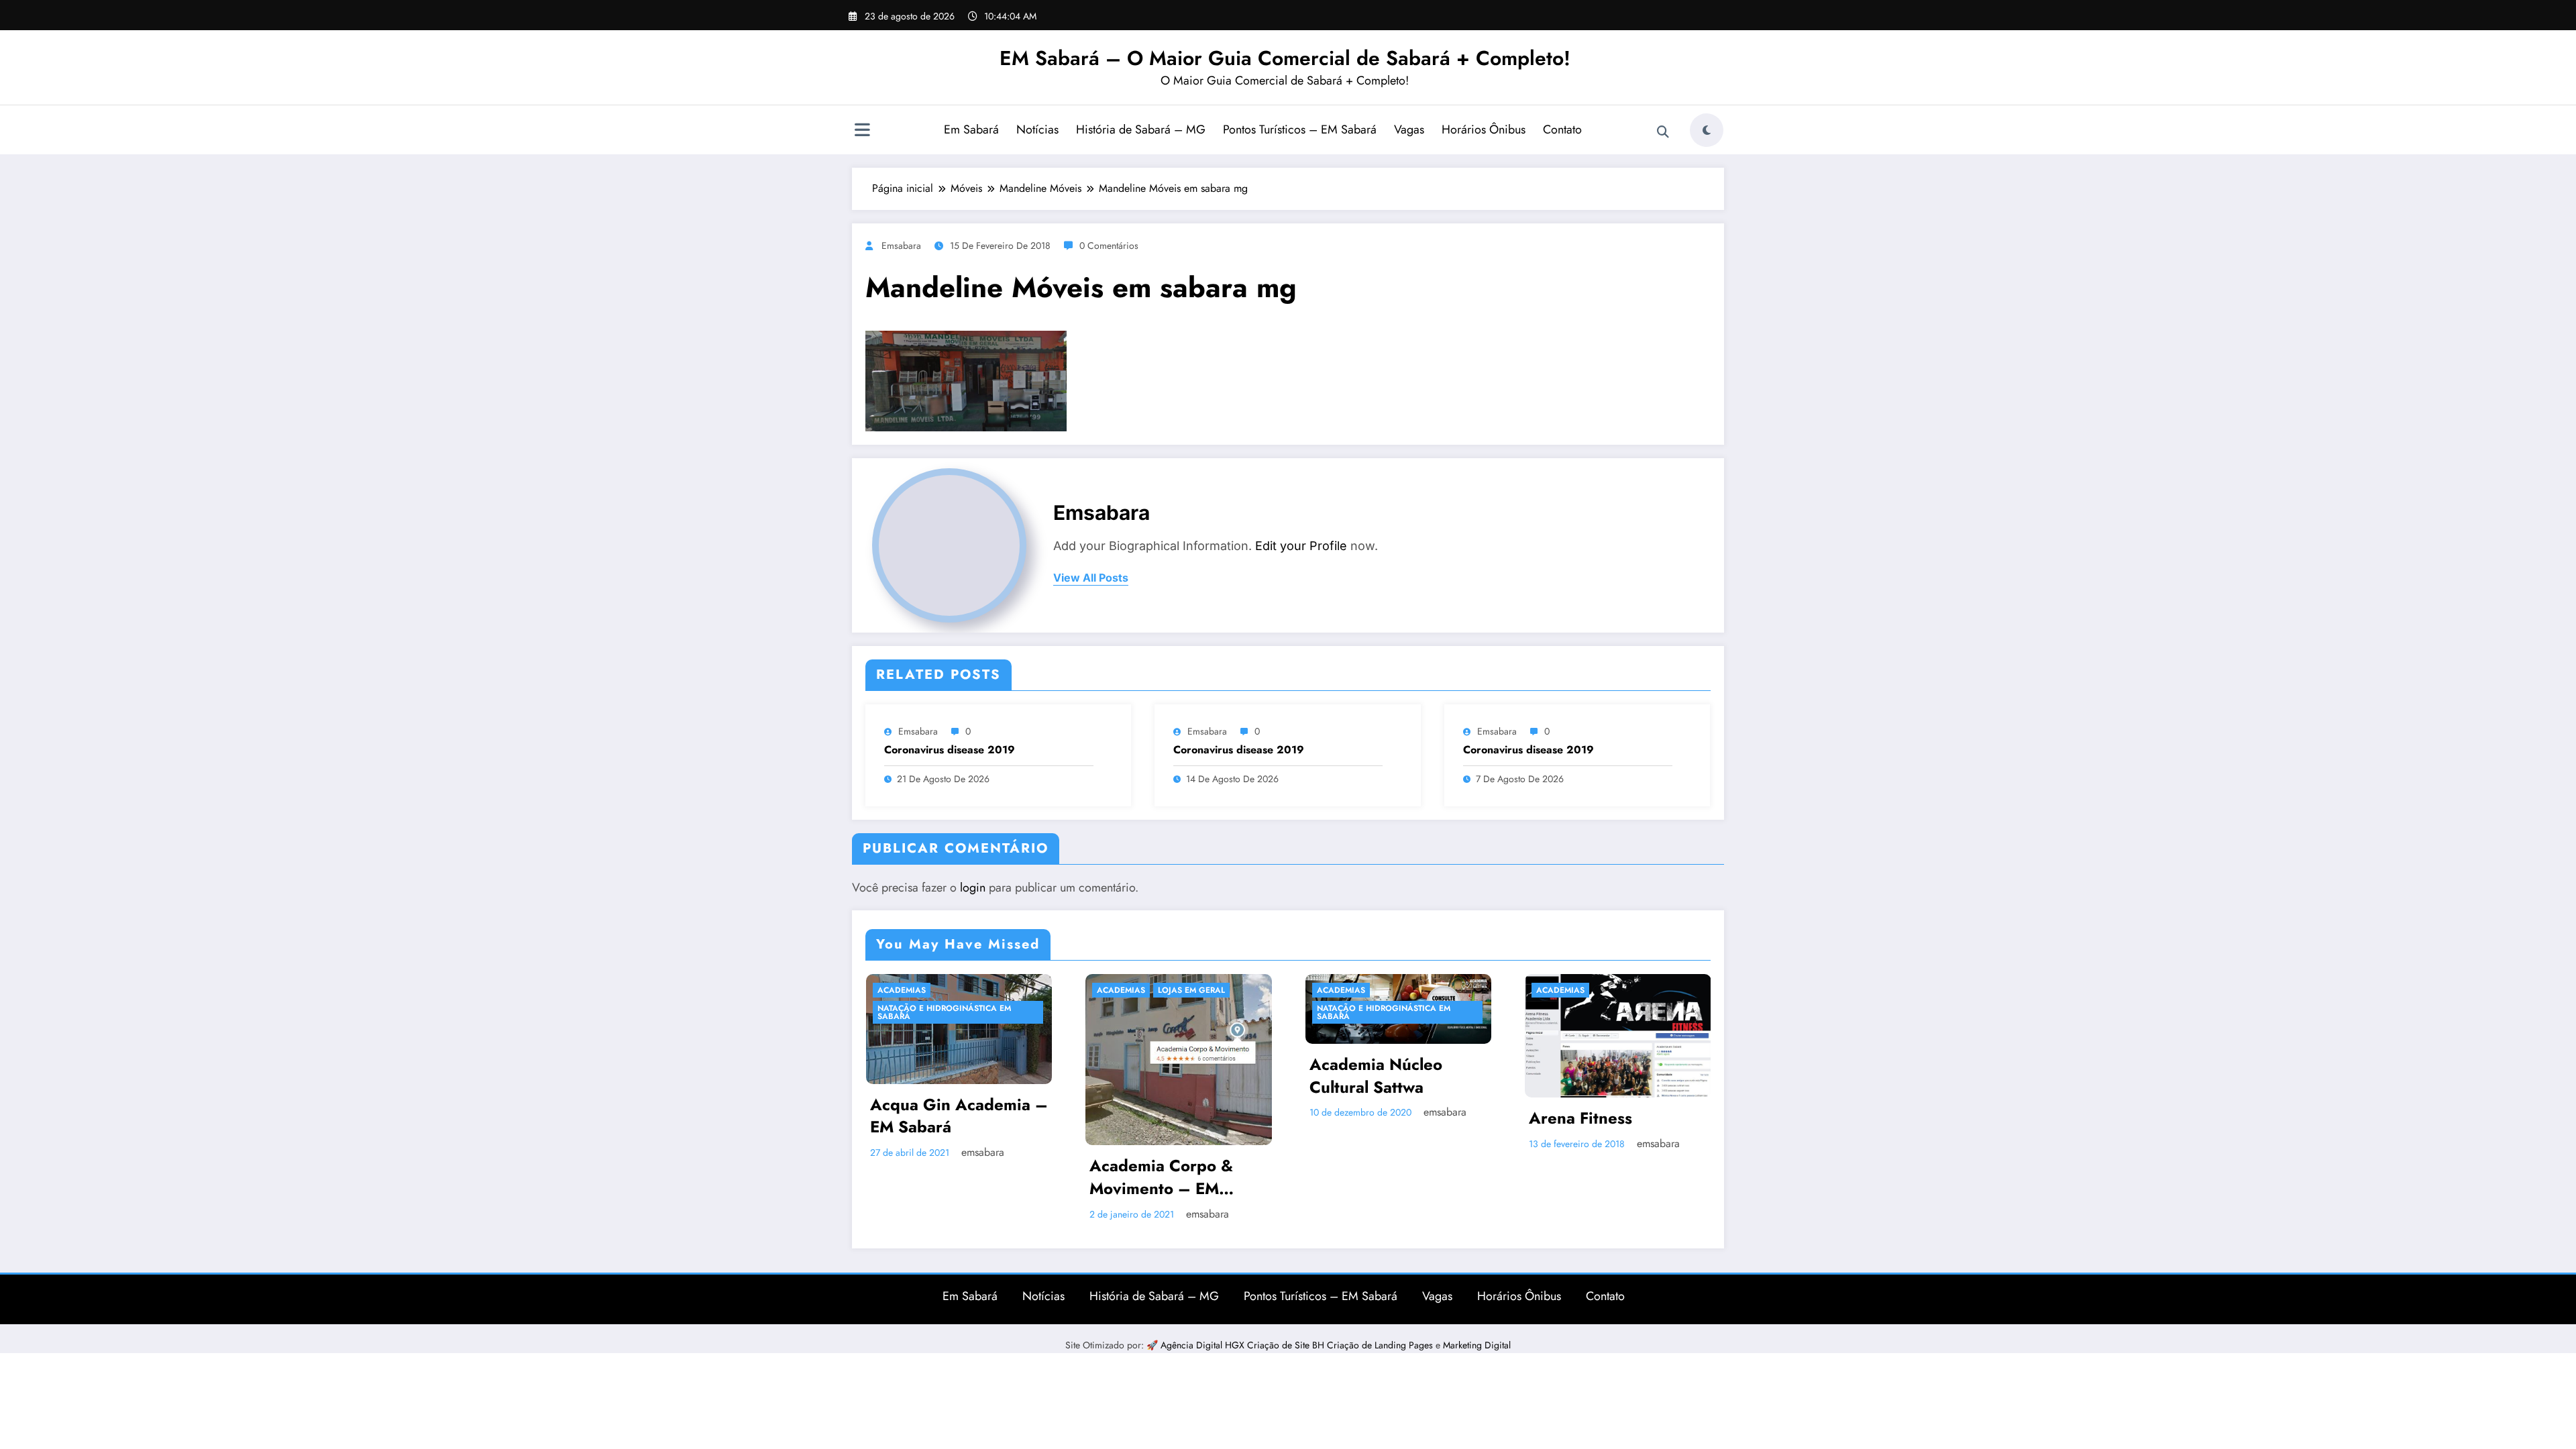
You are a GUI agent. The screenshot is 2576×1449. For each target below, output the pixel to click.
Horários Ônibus (1484, 129)
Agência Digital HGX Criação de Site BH (1244, 1345)
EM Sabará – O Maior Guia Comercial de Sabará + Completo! (1285, 58)
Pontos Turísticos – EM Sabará (1300, 129)
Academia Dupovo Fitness (1598, 1122)
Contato (1562, 129)
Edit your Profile (1301, 546)
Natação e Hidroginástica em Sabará (1164, 1012)
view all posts (1091, 578)
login (973, 888)
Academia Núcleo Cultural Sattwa (1156, 1076)
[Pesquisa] (1663, 132)
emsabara (901, 246)
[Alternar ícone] (862, 131)
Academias (901, 990)
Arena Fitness (1360, 1118)
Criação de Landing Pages (1381, 1345)
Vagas (1409, 129)
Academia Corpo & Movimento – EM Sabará (941, 1177)
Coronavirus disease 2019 (950, 750)
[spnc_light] (1707, 130)
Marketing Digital (1477, 1345)
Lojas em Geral (971, 990)
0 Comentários (1109, 246)
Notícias (1037, 129)
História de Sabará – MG (1141, 129)
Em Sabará (971, 129)
